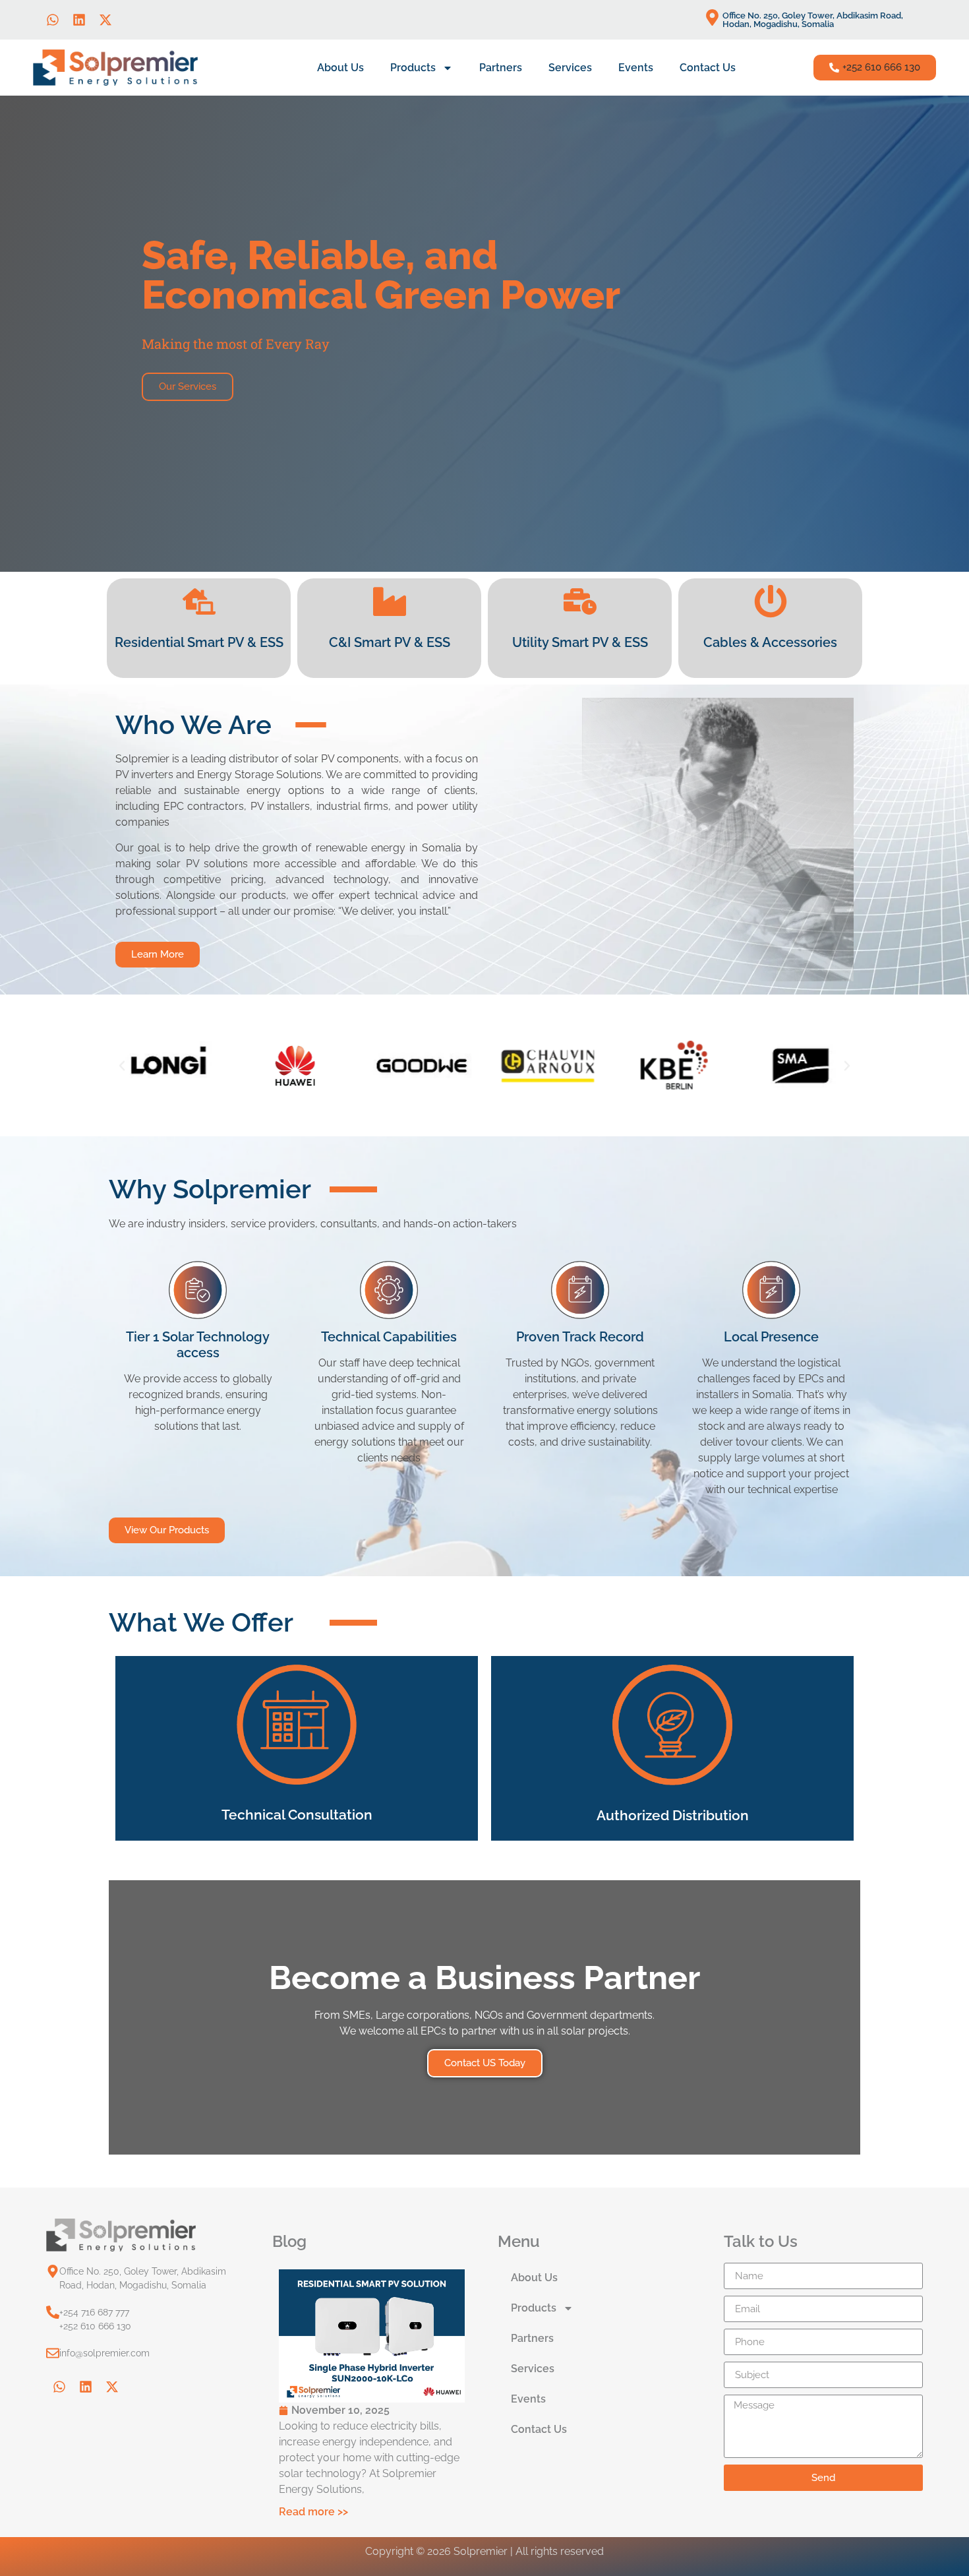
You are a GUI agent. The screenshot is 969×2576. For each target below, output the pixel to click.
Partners (501, 68)
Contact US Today (485, 2063)
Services (570, 68)
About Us (340, 68)
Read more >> (313, 2512)
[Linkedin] (79, 20)
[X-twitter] (105, 20)
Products (413, 68)
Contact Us (708, 68)
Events (636, 68)
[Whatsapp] (53, 20)
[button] (875, 68)
